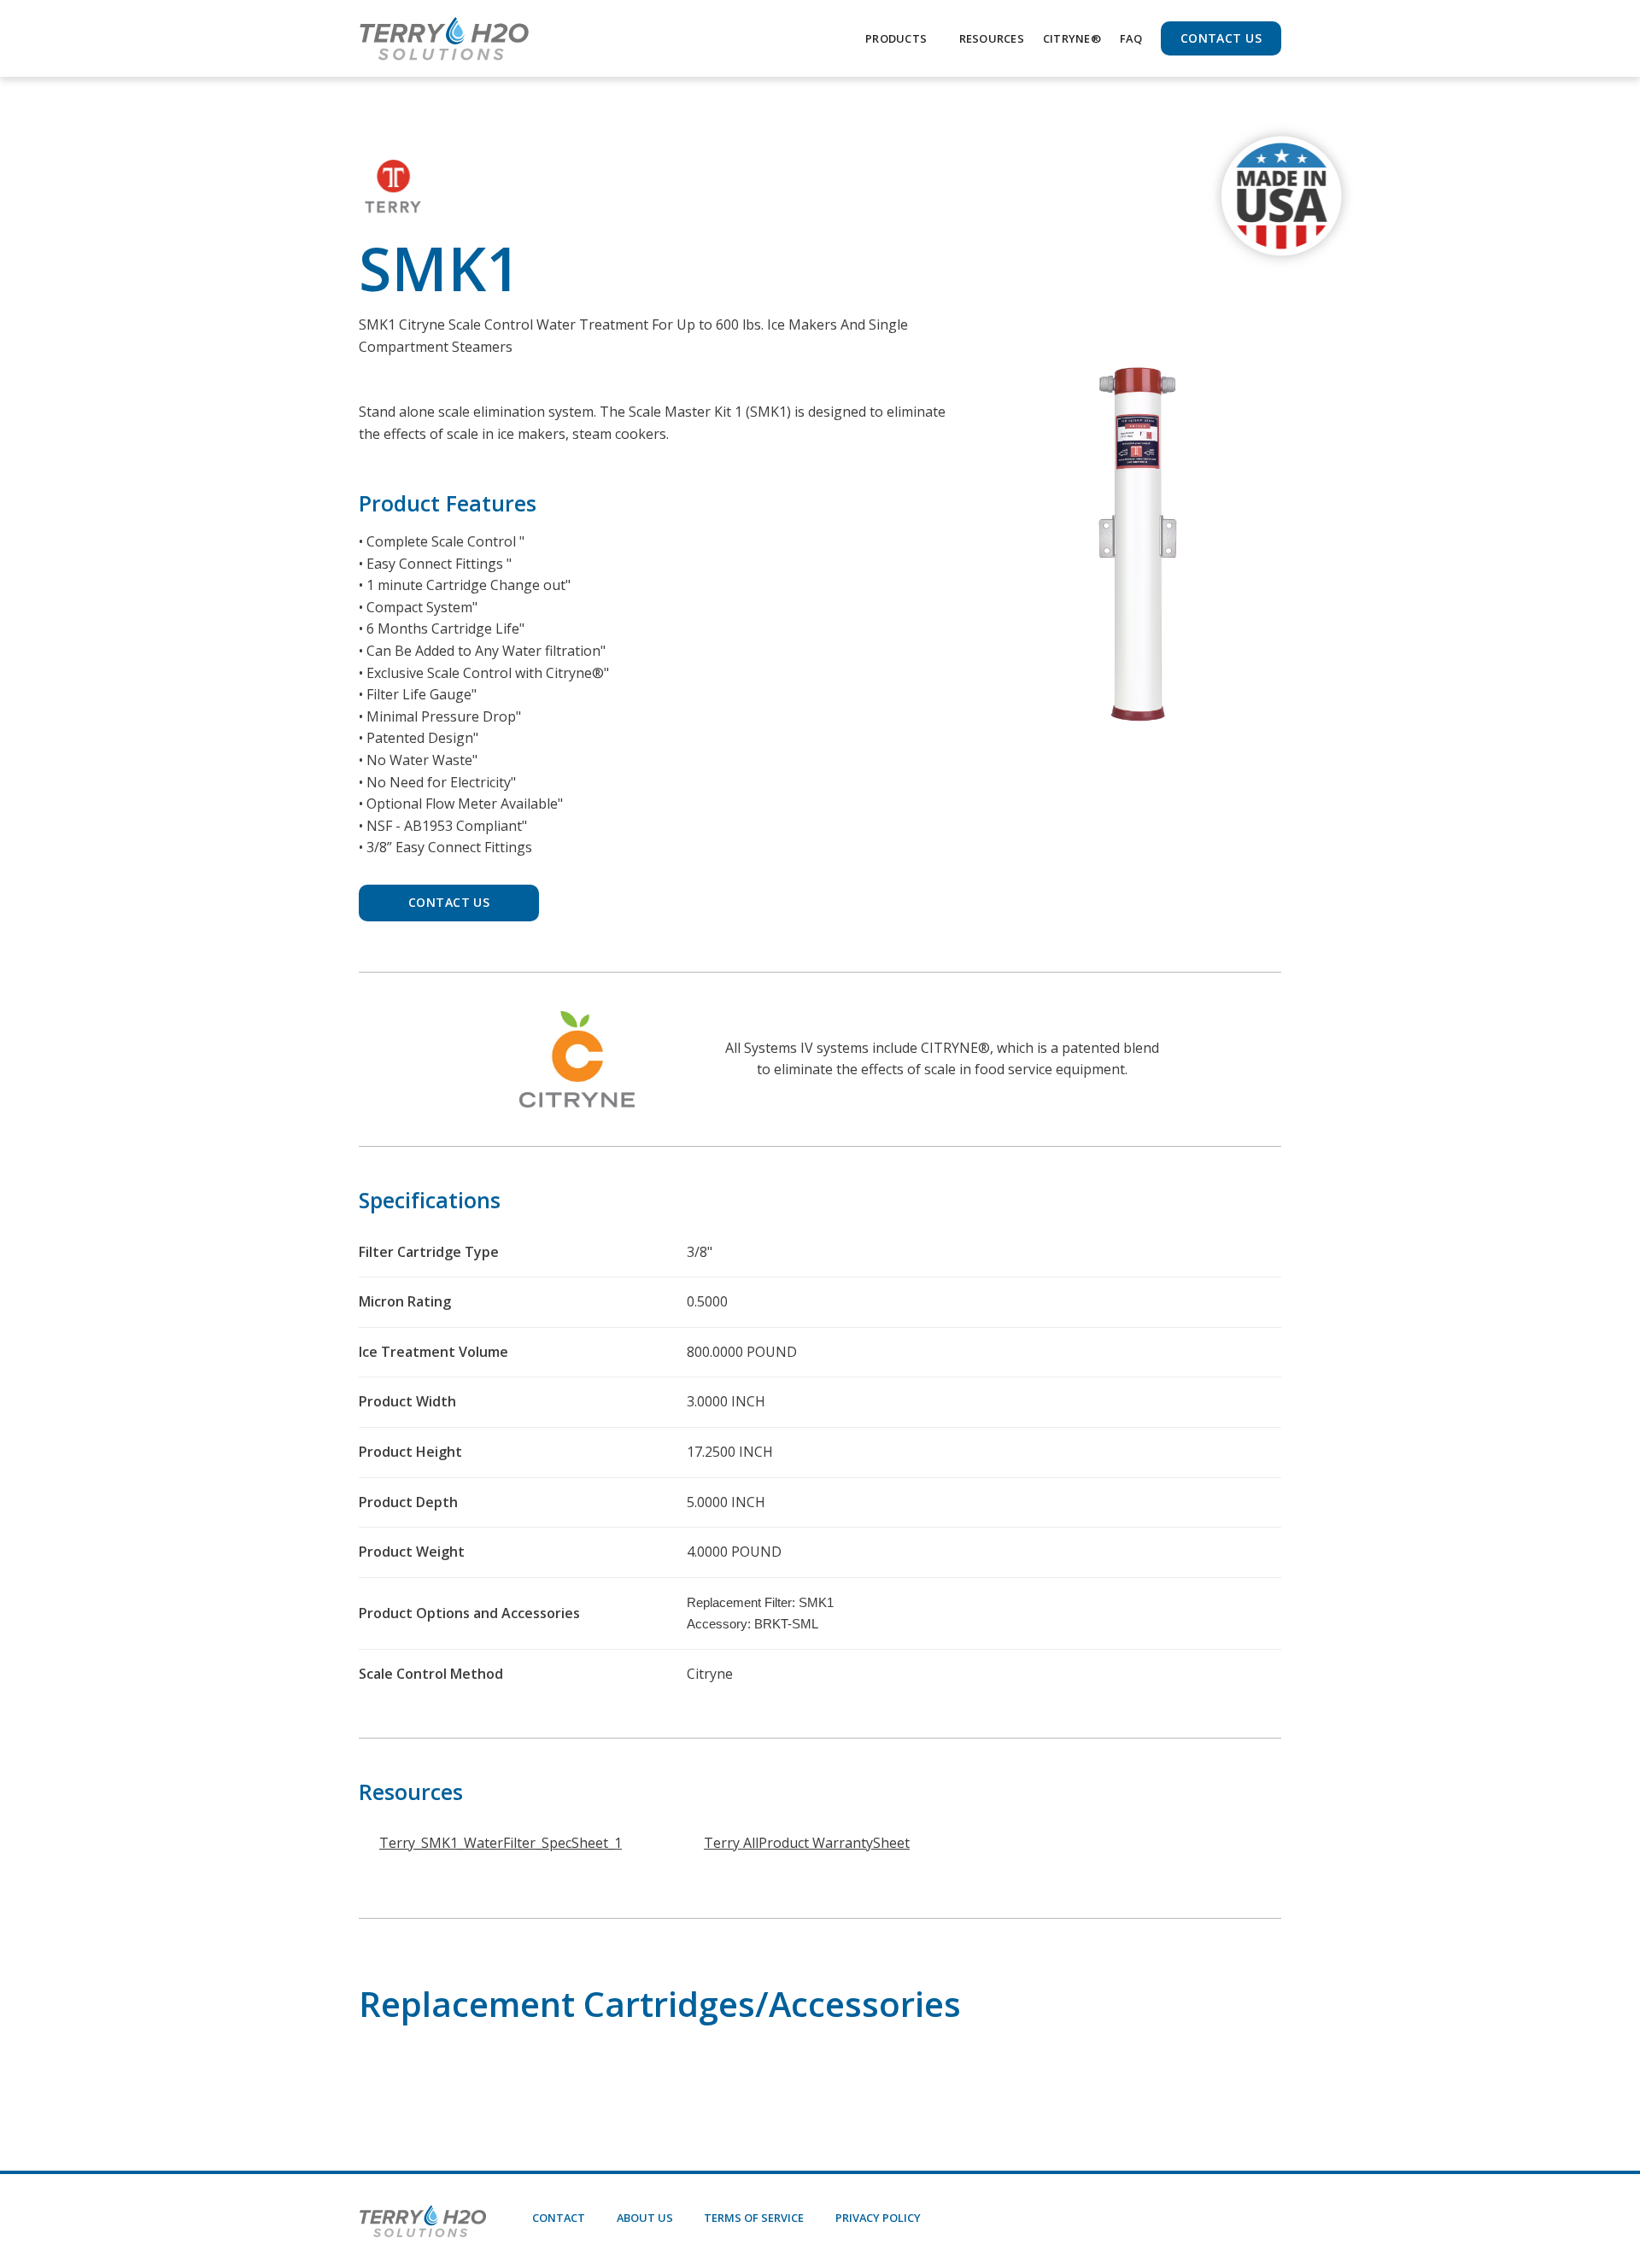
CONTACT (559, 2218)
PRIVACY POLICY (878, 2218)
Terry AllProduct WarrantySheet (807, 1843)
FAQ (1131, 38)
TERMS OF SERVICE (754, 2218)
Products (896, 38)
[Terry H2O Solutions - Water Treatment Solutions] (444, 38)
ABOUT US (645, 2218)
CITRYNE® (1072, 38)
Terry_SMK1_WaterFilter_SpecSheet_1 (501, 1843)
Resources (992, 38)
